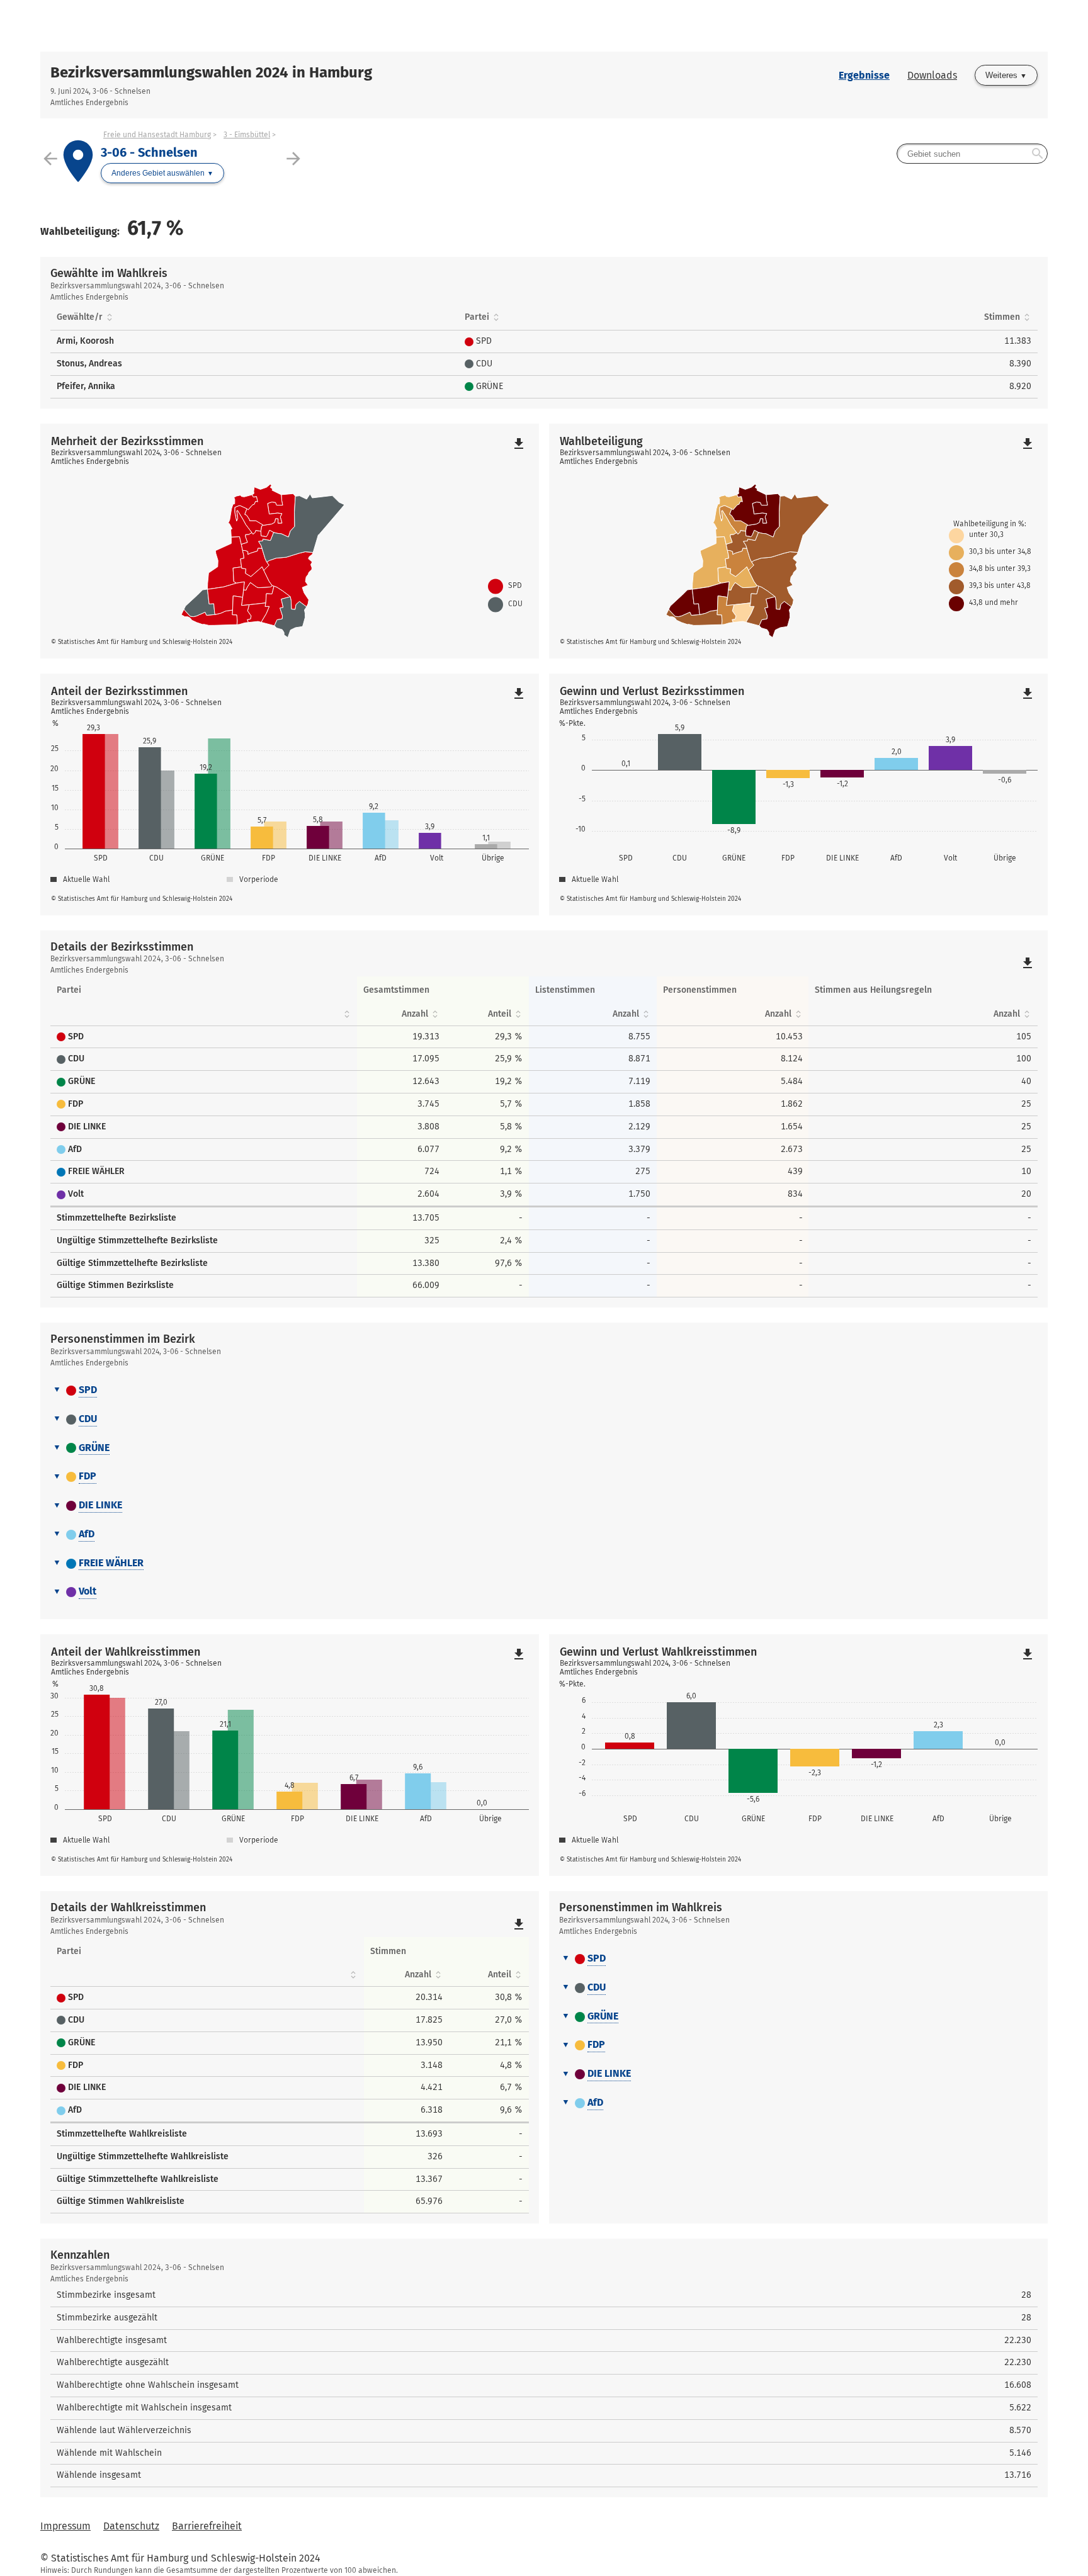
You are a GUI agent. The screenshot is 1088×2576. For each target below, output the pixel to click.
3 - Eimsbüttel (247, 135)
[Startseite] (292, 26)
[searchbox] (972, 154)
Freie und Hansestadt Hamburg (157, 135)
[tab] (544, 1391)
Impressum (65, 2526)
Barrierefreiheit (207, 2526)
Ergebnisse (864, 75)
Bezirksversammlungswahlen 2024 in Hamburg (211, 72)
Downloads (932, 75)
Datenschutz (131, 2526)
